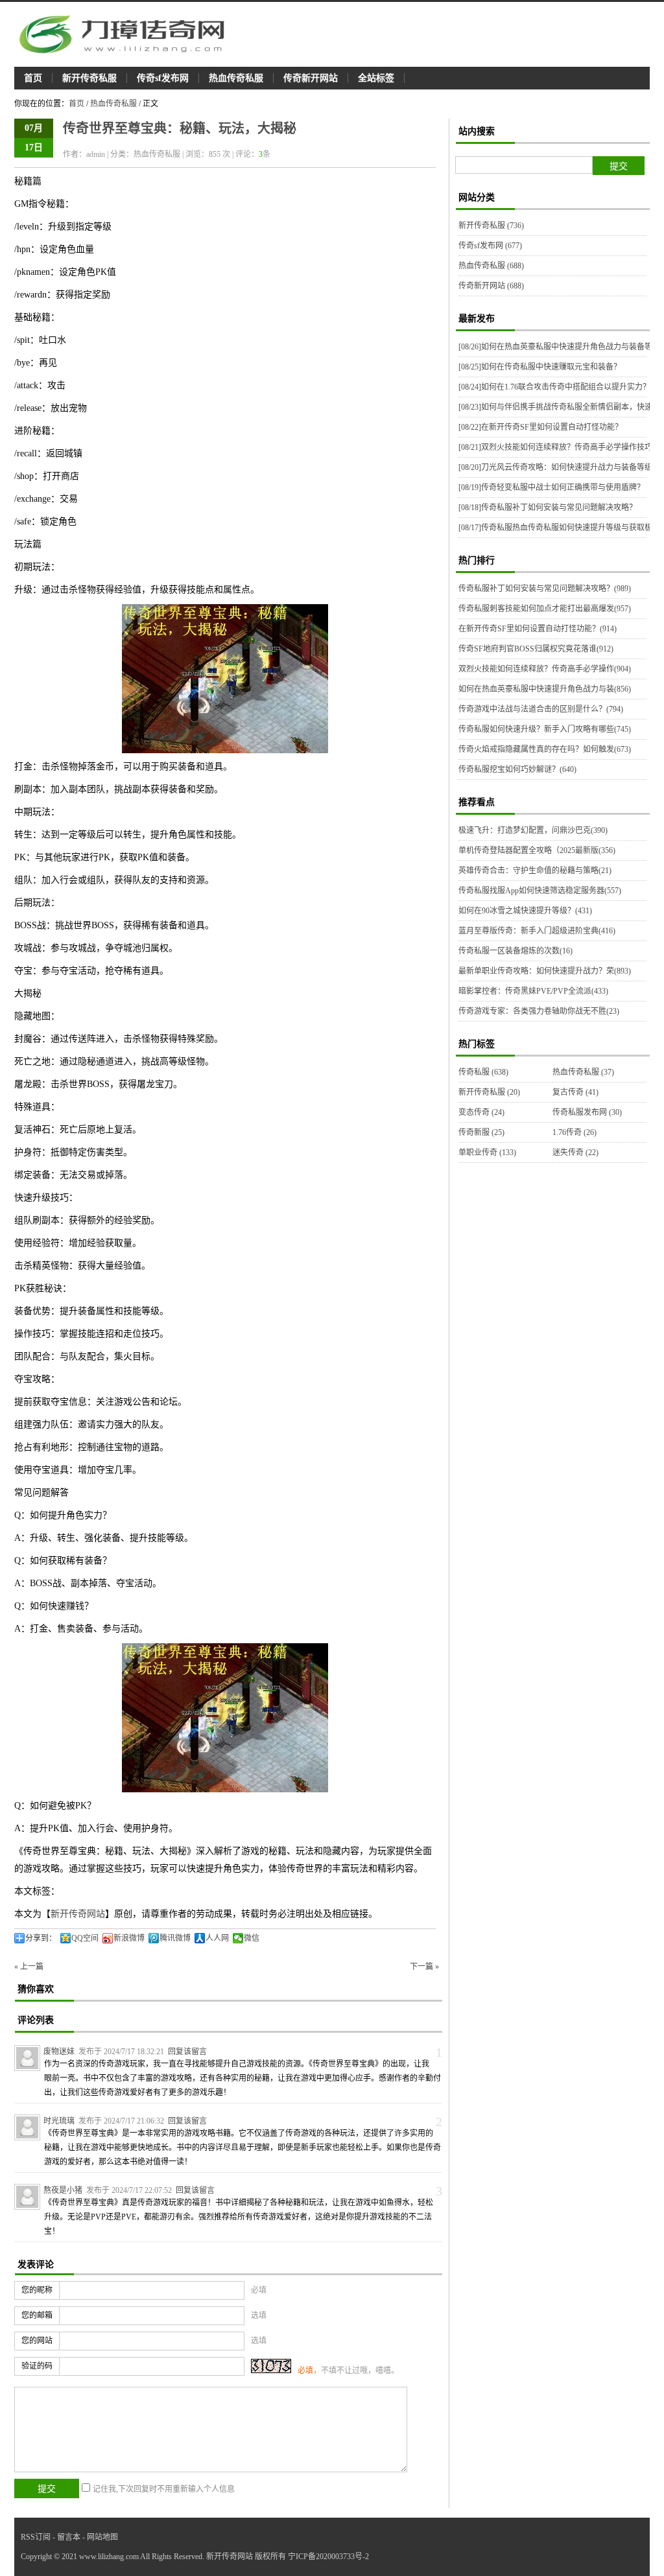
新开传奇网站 (78, 1914)
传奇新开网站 (311, 78)
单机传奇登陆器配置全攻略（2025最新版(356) (537, 850)
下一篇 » (424, 1967)
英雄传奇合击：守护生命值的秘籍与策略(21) (535, 871)
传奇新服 (481, 1132)
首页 (33, 78)
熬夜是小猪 (63, 2190)
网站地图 (102, 2537)
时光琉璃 (59, 2121)
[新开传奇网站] (128, 34)
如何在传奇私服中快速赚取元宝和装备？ (540, 367)
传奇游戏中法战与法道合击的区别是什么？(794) (541, 709)
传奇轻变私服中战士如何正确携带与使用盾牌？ (551, 487)
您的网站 (37, 2341)
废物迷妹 (59, 2052)
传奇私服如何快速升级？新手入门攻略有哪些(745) (545, 729)
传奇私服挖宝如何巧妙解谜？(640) (517, 769)
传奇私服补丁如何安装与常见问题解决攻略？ (548, 508)
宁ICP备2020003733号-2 (328, 2557)
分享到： (41, 1938)
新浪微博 (129, 1938)
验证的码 (37, 2366)
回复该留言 (187, 2052)
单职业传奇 (487, 1153)
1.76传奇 (575, 1132)
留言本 (69, 2537)
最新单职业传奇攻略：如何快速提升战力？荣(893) (545, 971)
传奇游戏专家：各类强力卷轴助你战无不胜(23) (539, 1011)
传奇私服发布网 (587, 1112)
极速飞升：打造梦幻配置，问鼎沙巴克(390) (533, 830)
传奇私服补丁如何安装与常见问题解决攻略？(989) (545, 589)
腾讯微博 (175, 1938)
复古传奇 (575, 1092)
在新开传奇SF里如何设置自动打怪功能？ (540, 427)
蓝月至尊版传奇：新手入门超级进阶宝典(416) (537, 931)
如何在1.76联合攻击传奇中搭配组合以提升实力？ (554, 387)
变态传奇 (481, 1112)
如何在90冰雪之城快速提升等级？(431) (525, 911)
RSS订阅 (36, 2537)
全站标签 (376, 78)
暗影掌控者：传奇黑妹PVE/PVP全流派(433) (533, 991)
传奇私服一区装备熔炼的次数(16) (516, 951)
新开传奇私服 (89, 78)
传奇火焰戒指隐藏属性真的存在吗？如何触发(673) (545, 749)
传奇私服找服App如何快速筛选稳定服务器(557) (540, 891)
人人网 (217, 1938)
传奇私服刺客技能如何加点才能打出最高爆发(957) (545, 609)
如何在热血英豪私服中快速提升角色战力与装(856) (545, 689)
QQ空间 (85, 1938)
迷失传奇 (575, 1153)
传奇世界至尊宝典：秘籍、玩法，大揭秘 (180, 128)
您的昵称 (37, 2290)
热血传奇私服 (236, 78)
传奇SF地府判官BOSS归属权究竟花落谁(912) (536, 649)
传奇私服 (483, 1072)
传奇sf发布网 (163, 78)
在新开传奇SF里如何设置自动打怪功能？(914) (538, 629)
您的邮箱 (37, 2315)
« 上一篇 (29, 1967)
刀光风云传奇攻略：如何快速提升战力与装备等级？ (559, 467)
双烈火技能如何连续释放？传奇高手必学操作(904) (545, 669)
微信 (252, 1938)
